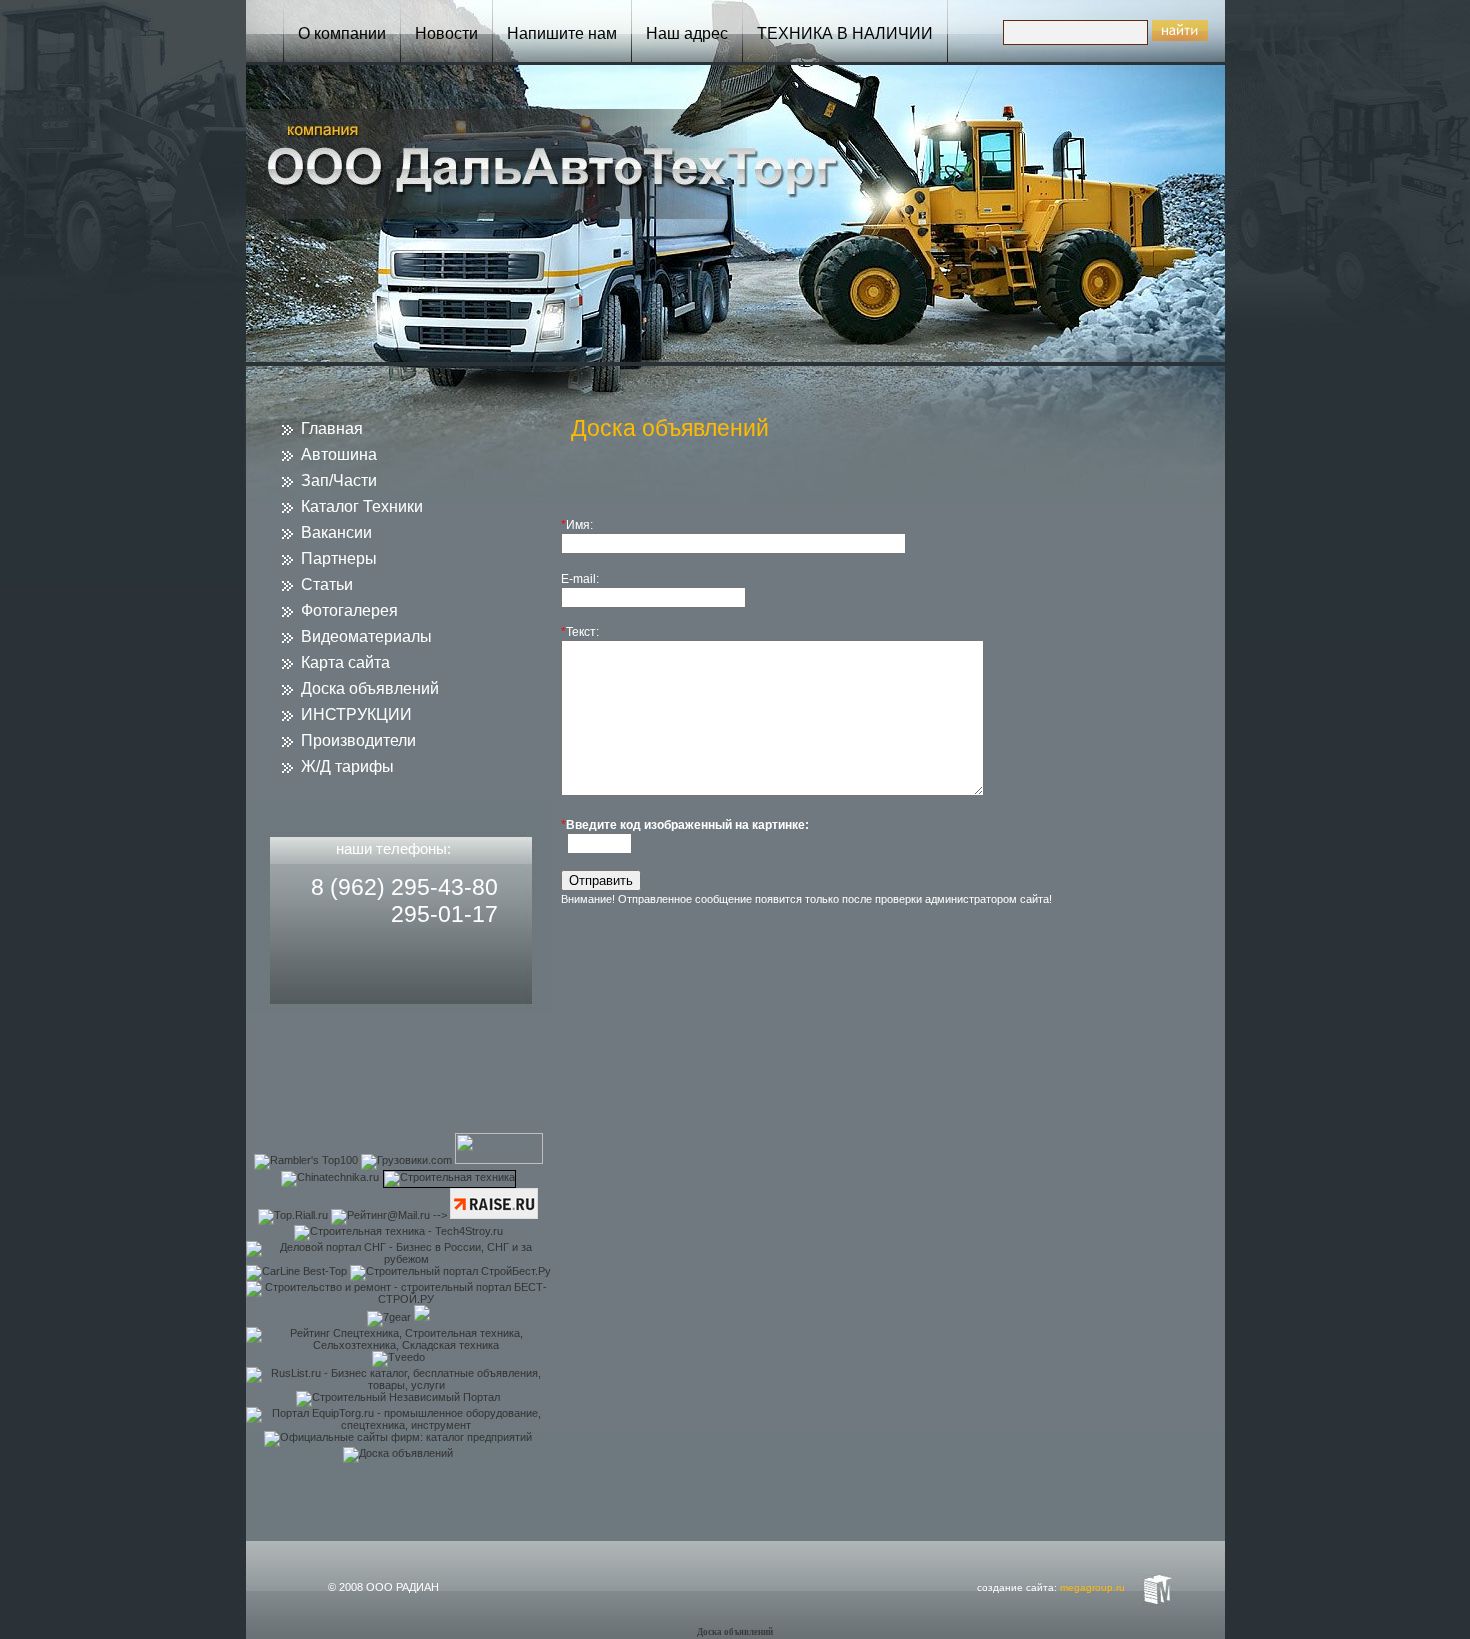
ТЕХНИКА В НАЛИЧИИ (845, 33)
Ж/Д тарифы (347, 766)
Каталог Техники (362, 506)
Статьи (327, 584)
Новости (446, 33)
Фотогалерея (349, 610)
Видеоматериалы (366, 636)
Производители (358, 740)
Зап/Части (339, 480)
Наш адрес (687, 33)
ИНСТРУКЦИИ (356, 714)
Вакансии (336, 532)
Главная (332, 428)
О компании (342, 33)
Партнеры (339, 558)
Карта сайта (345, 662)
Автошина (339, 454)
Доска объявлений (370, 688)
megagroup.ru (1092, 1587)
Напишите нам (562, 33)
